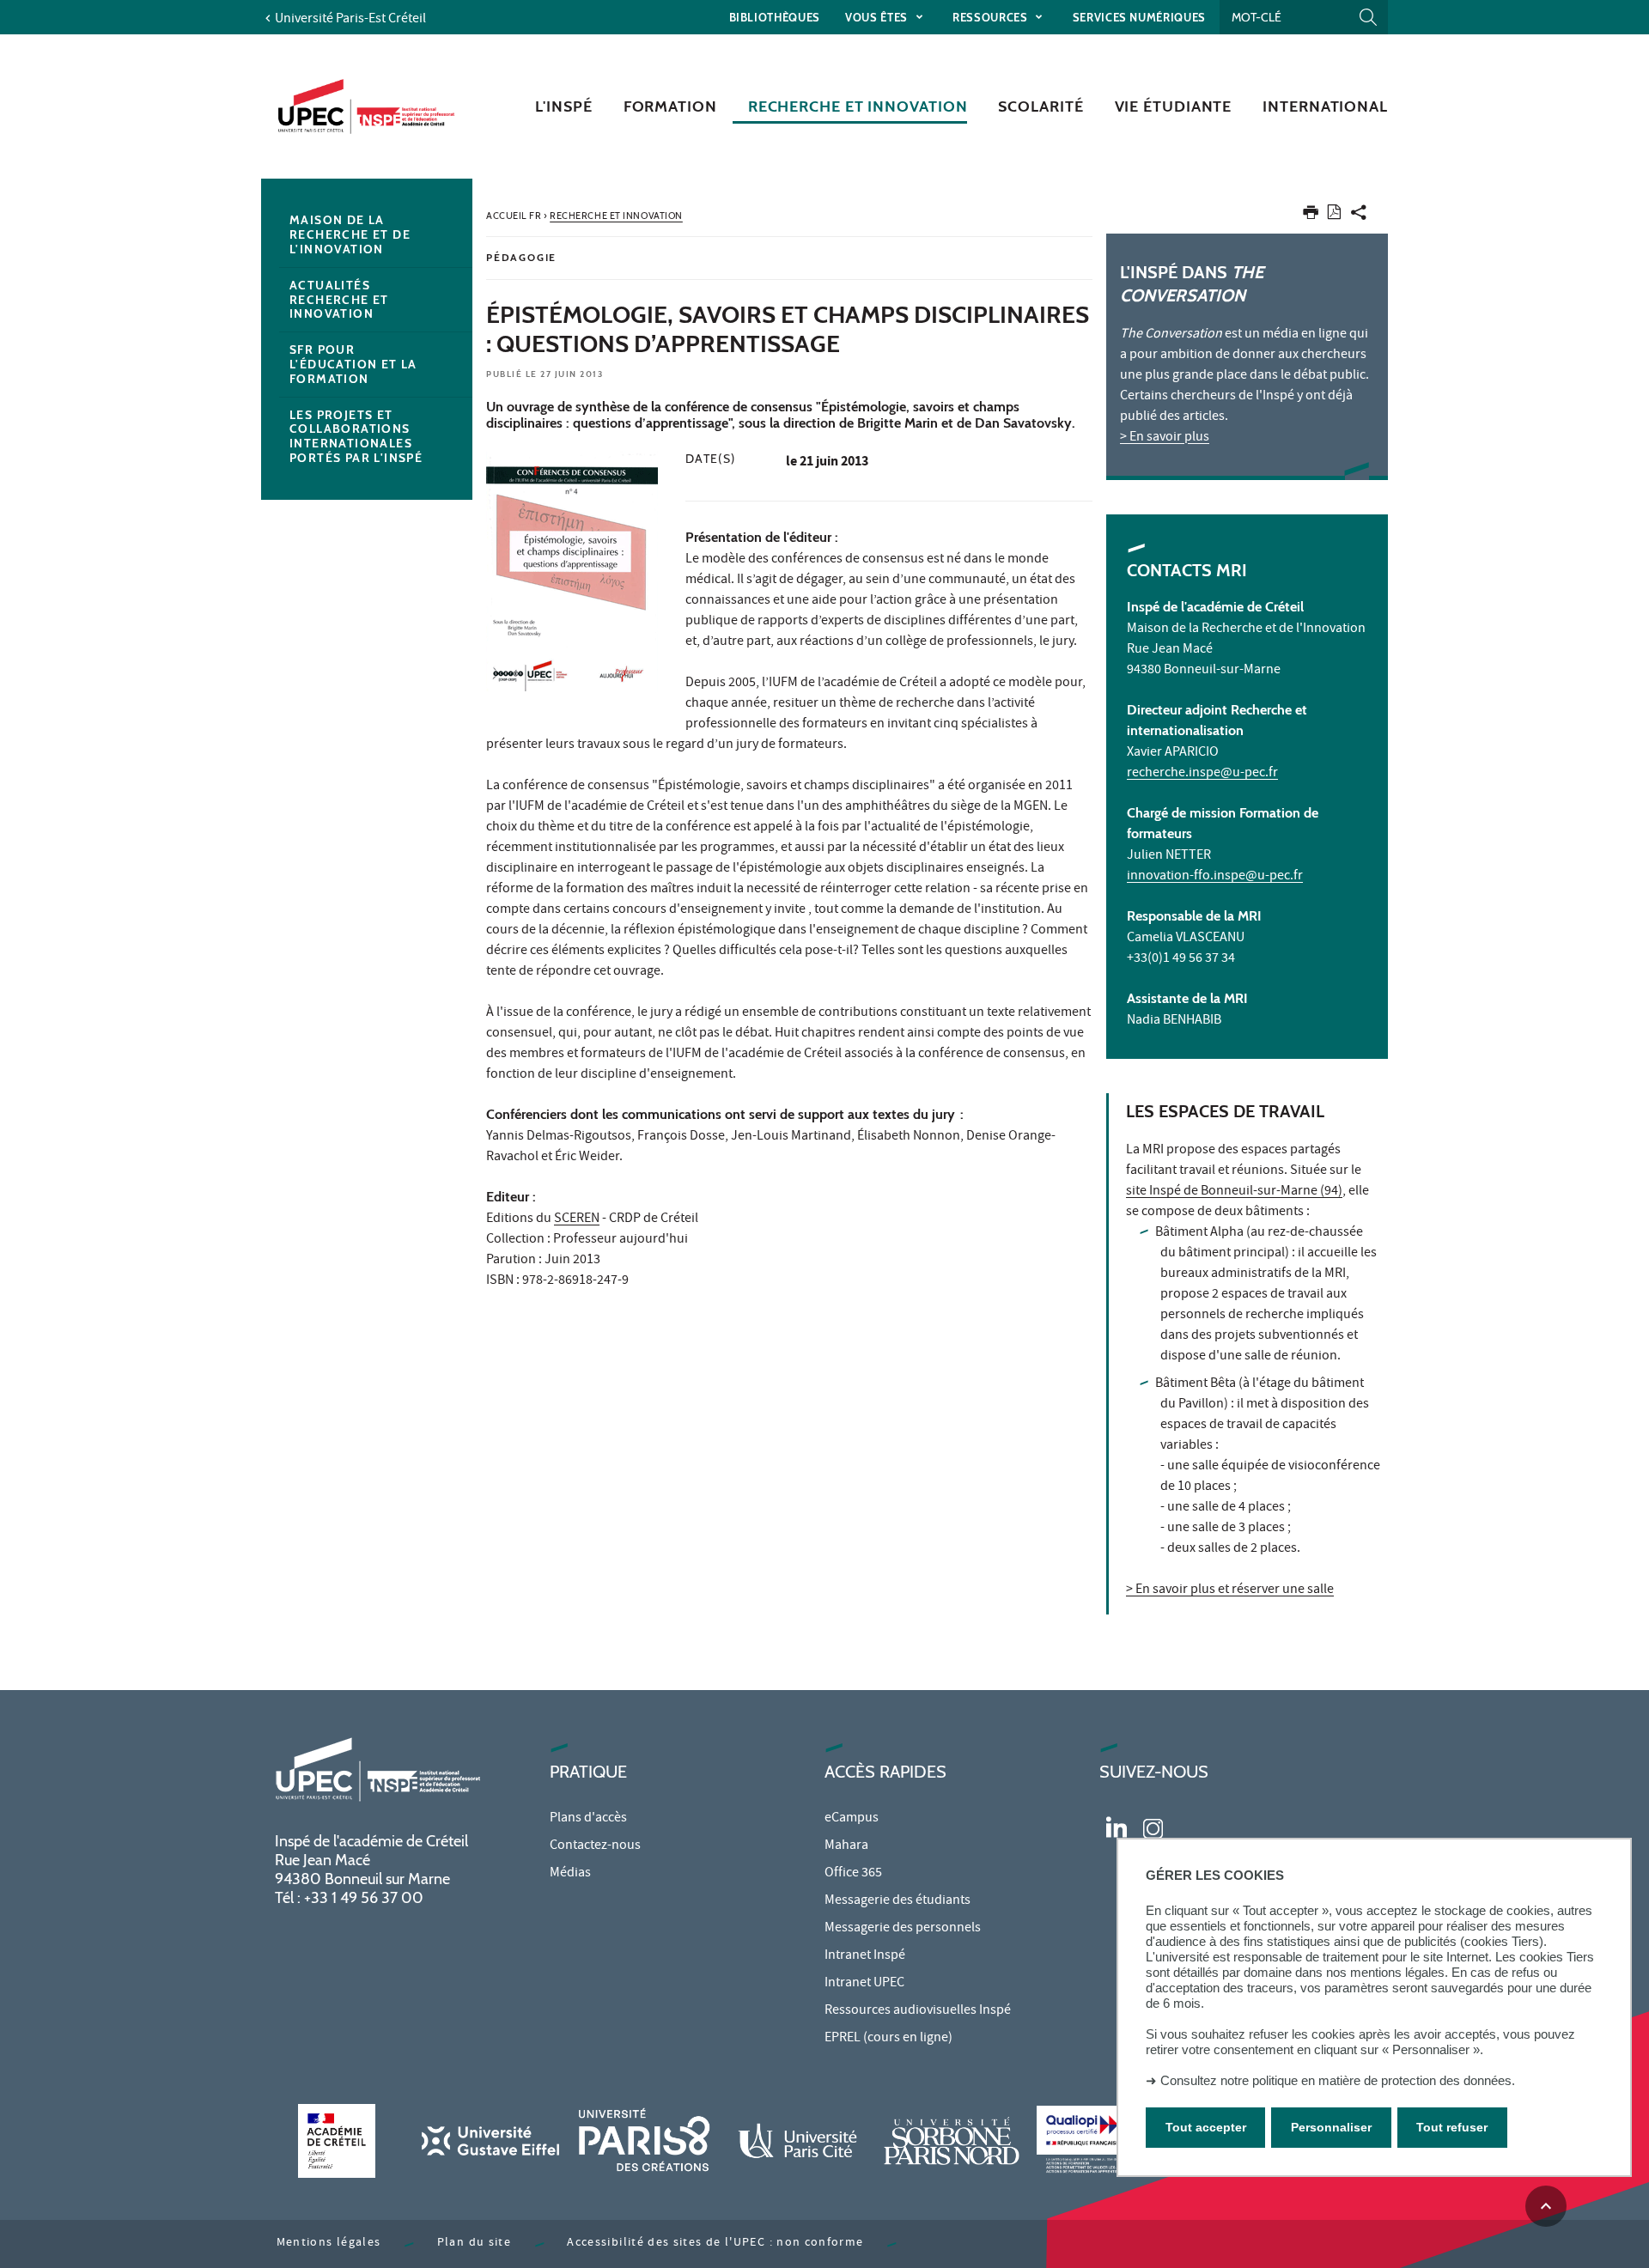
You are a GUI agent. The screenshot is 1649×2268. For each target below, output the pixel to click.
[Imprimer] (1311, 216)
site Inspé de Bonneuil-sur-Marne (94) (1234, 1192)
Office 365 (853, 1874)
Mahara (846, 1846)
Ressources (992, 17)
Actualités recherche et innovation (339, 300)
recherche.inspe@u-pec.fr (1202, 774)
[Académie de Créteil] (337, 2140)
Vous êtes (878, 17)
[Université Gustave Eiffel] (490, 2140)
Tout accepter (1206, 2128)
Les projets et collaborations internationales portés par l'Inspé (356, 436)
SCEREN (577, 1219)
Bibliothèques (775, 17)
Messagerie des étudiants (898, 1901)
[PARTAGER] (1359, 216)
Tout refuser (1452, 2128)
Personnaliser (1331, 2128)
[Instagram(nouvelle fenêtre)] (1153, 1826)
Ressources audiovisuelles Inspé (918, 2011)
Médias (570, 1874)
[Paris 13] (952, 2140)
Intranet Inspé (865, 1956)
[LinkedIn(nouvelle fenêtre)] (1117, 1826)
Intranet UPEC (864, 1984)
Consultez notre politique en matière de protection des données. (1338, 2080)
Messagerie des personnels (903, 1929)
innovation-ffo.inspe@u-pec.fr (1215, 877)
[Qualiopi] (1105, 2140)
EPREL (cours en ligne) (888, 2039)
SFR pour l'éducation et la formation (353, 364)
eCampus (852, 1819)
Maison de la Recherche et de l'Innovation (350, 234)
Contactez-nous (595, 1846)
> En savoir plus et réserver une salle (1230, 1590)
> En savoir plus (1165, 438)
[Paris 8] (644, 2140)
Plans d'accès (588, 1819)
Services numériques (1139, 17)
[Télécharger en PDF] (1334, 215)
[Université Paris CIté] (798, 2140)
